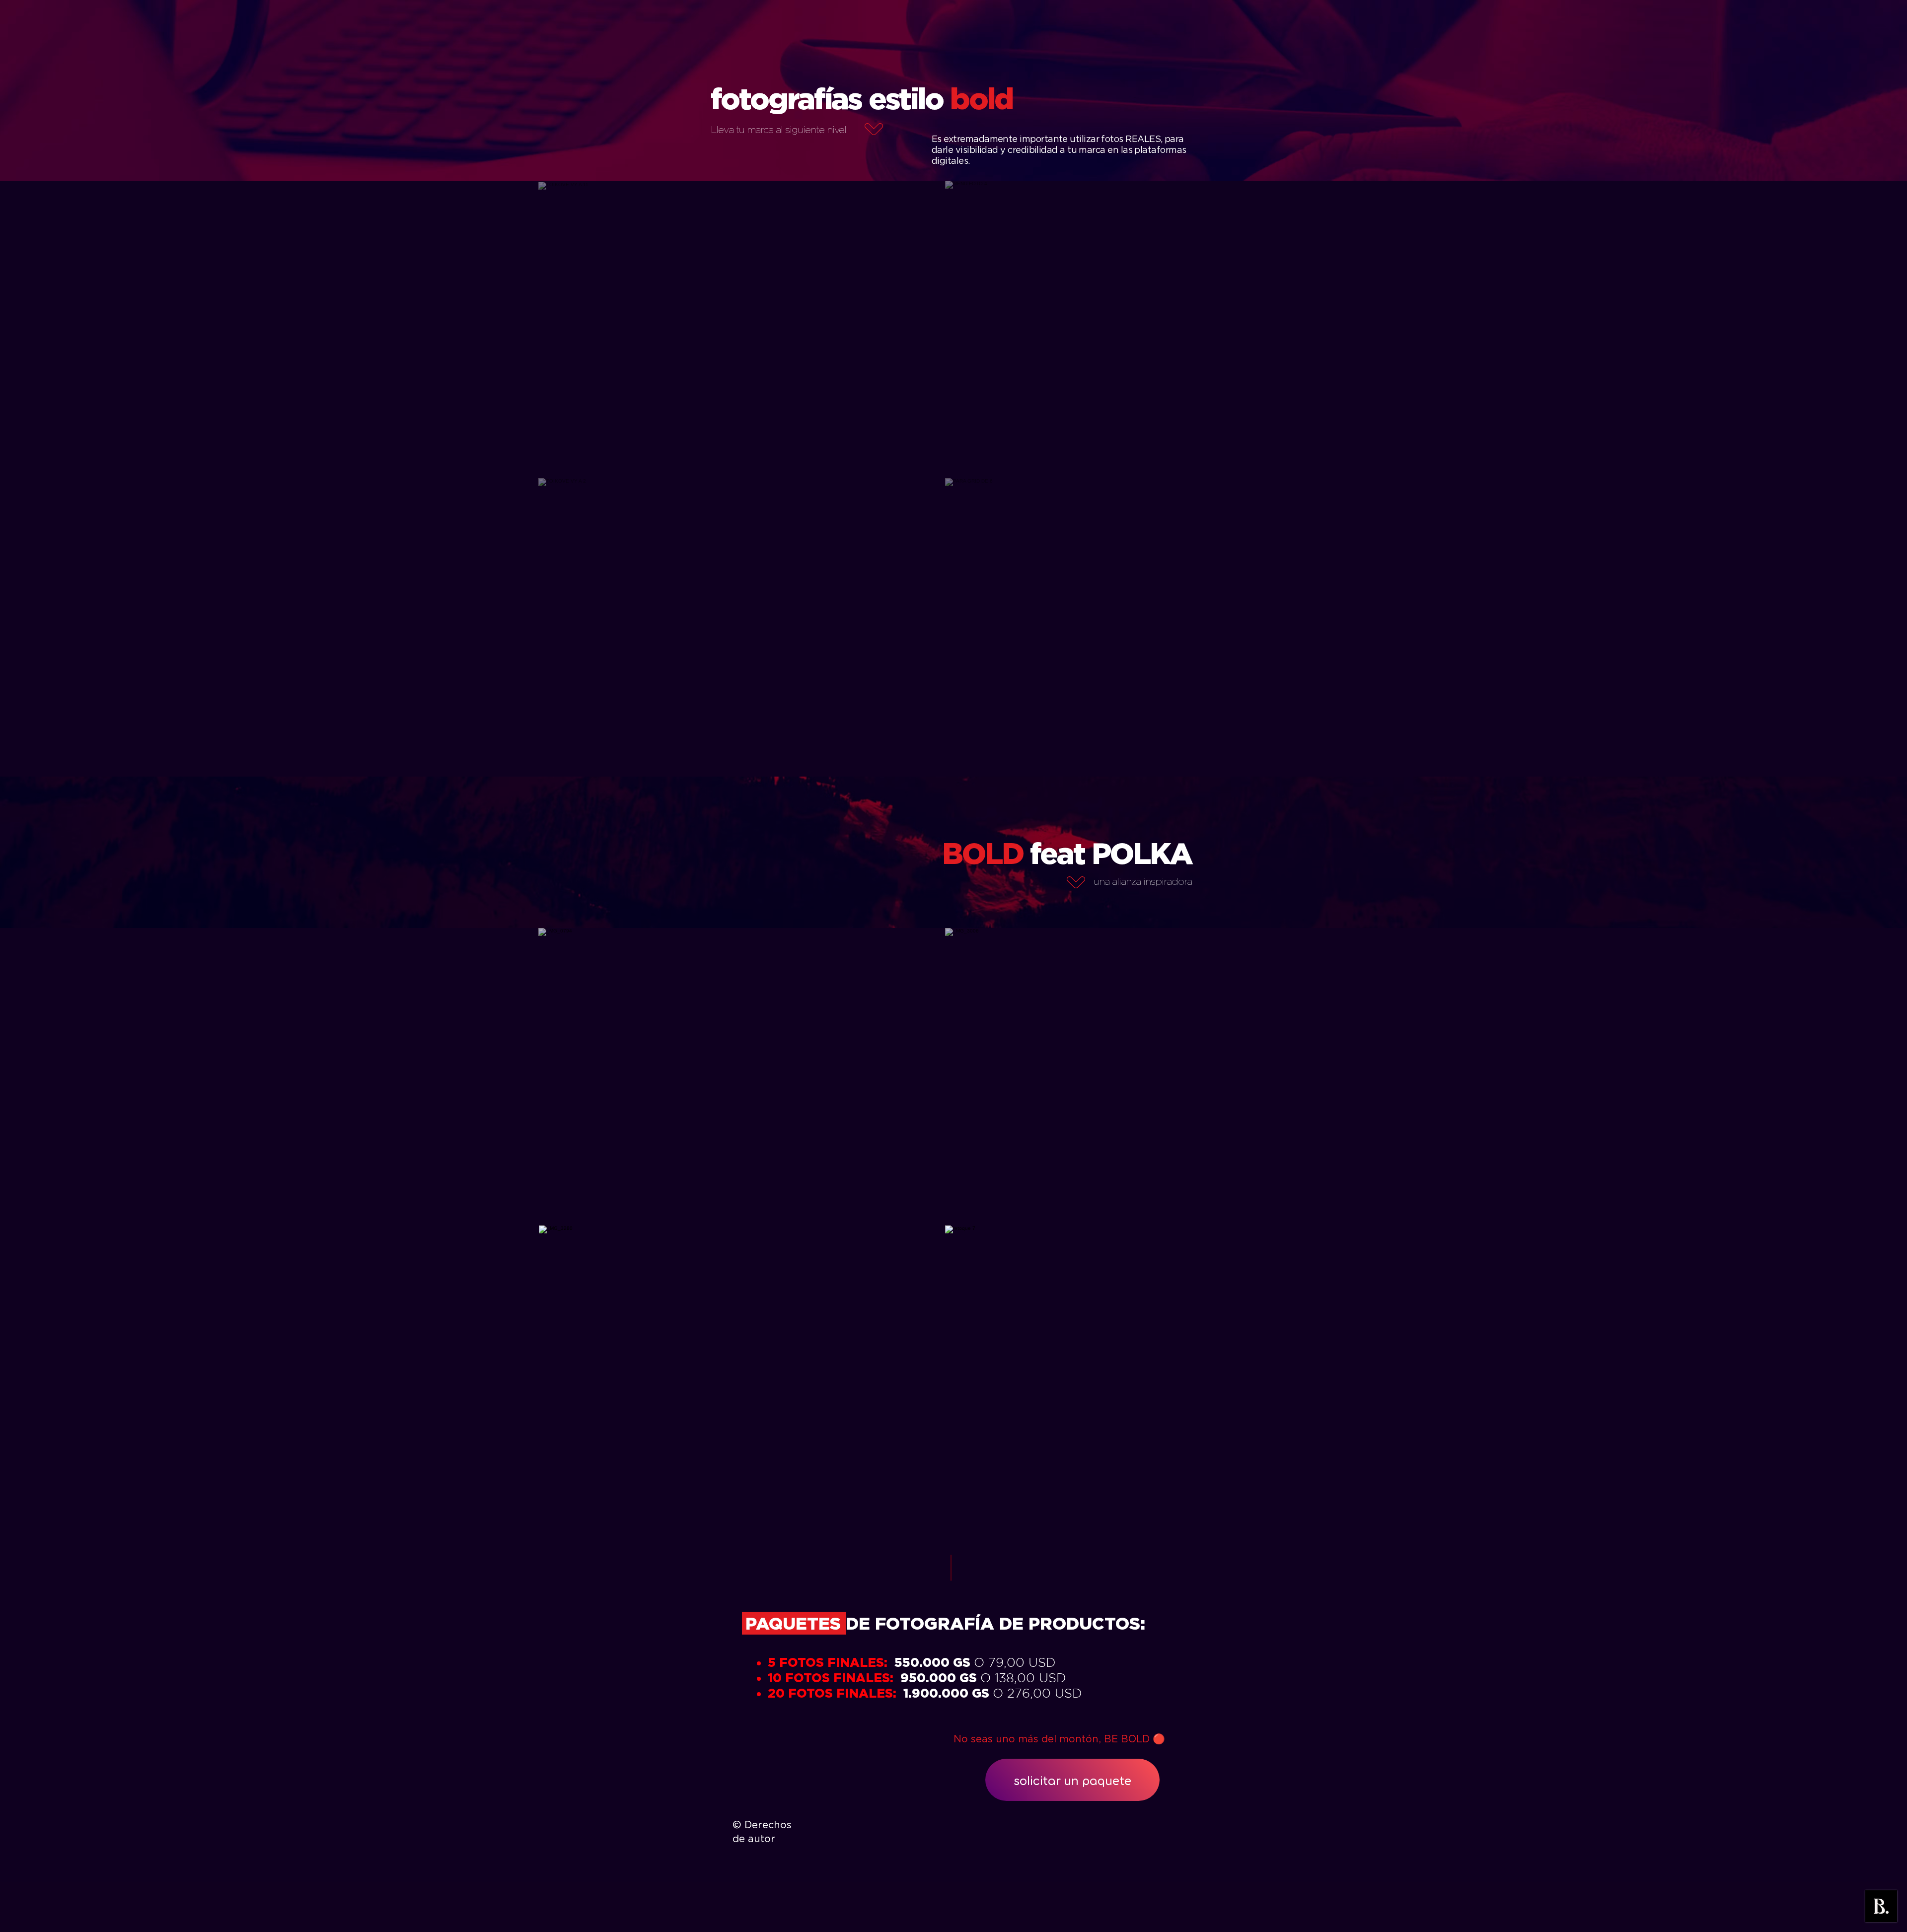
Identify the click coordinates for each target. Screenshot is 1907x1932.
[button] (741, 330)
